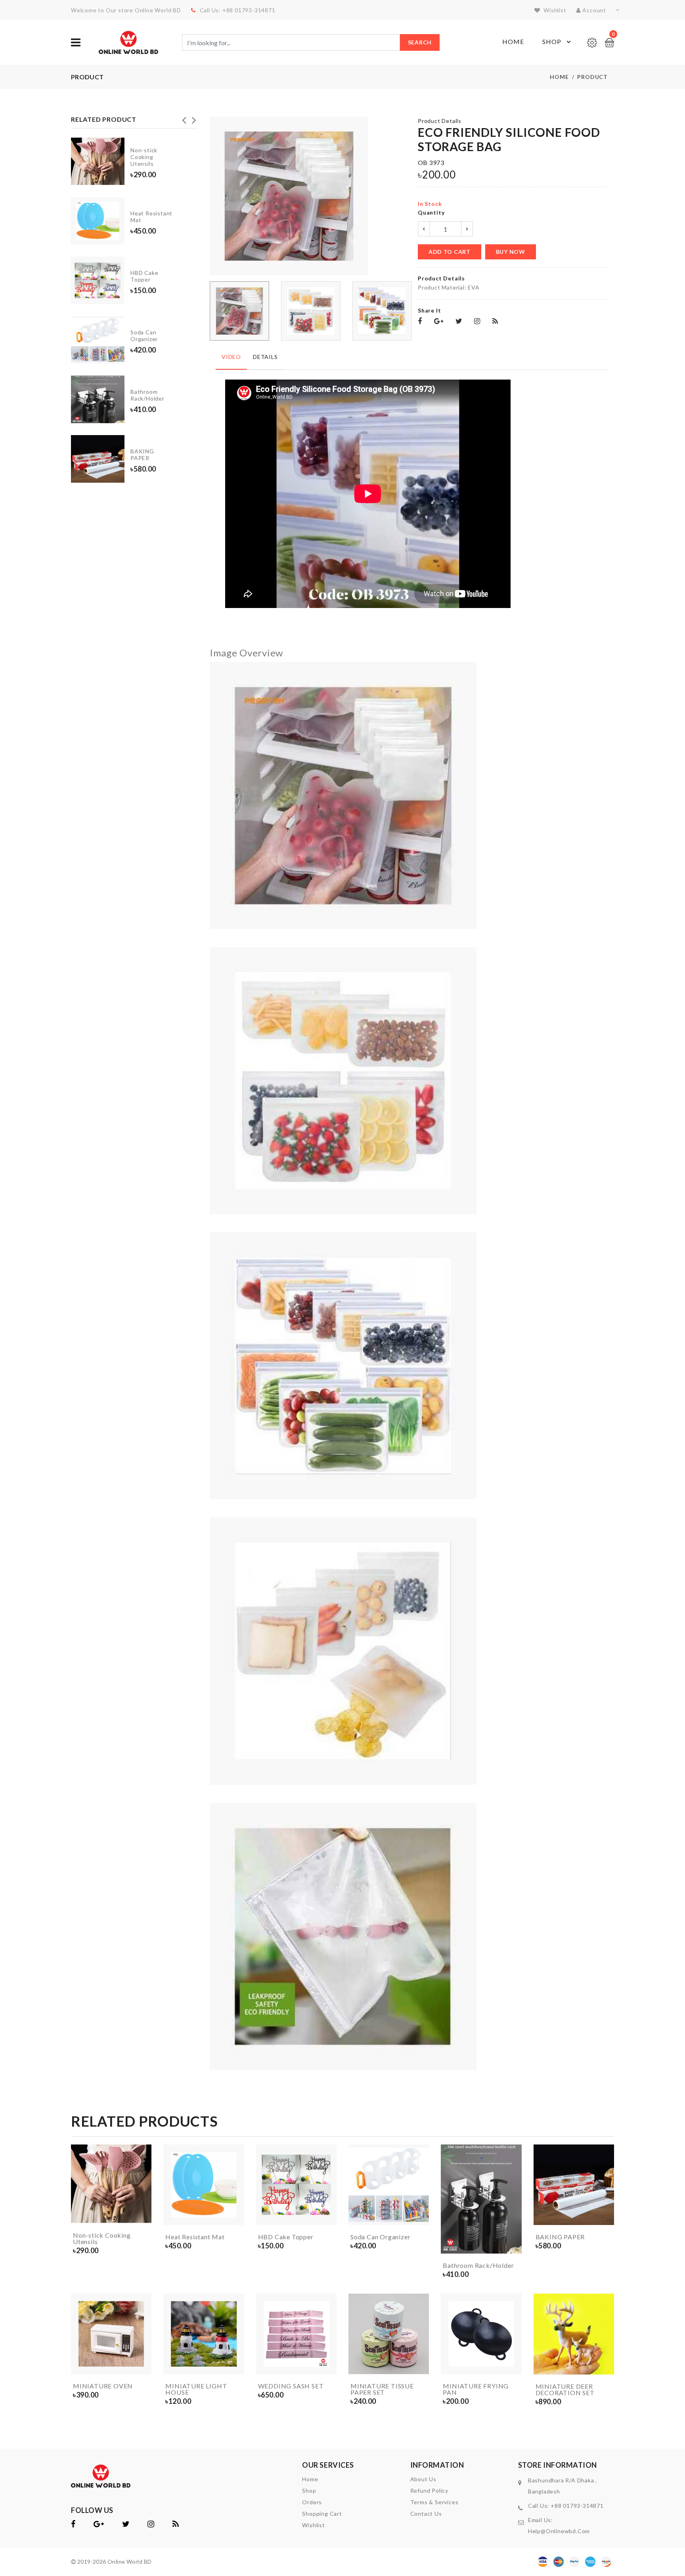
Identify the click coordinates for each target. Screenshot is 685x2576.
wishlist (554, 10)
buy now (511, 252)
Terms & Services (434, 2502)
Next (194, 118)
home (310, 2479)
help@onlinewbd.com (559, 2531)
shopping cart (322, 2514)
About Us (423, 2479)
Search (420, 42)
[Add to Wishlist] (144, 2201)
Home (513, 41)
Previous (184, 118)
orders (312, 2502)
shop (309, 2491)
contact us (426, 2514)
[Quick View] (144, 2216)
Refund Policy (429, 2491)
